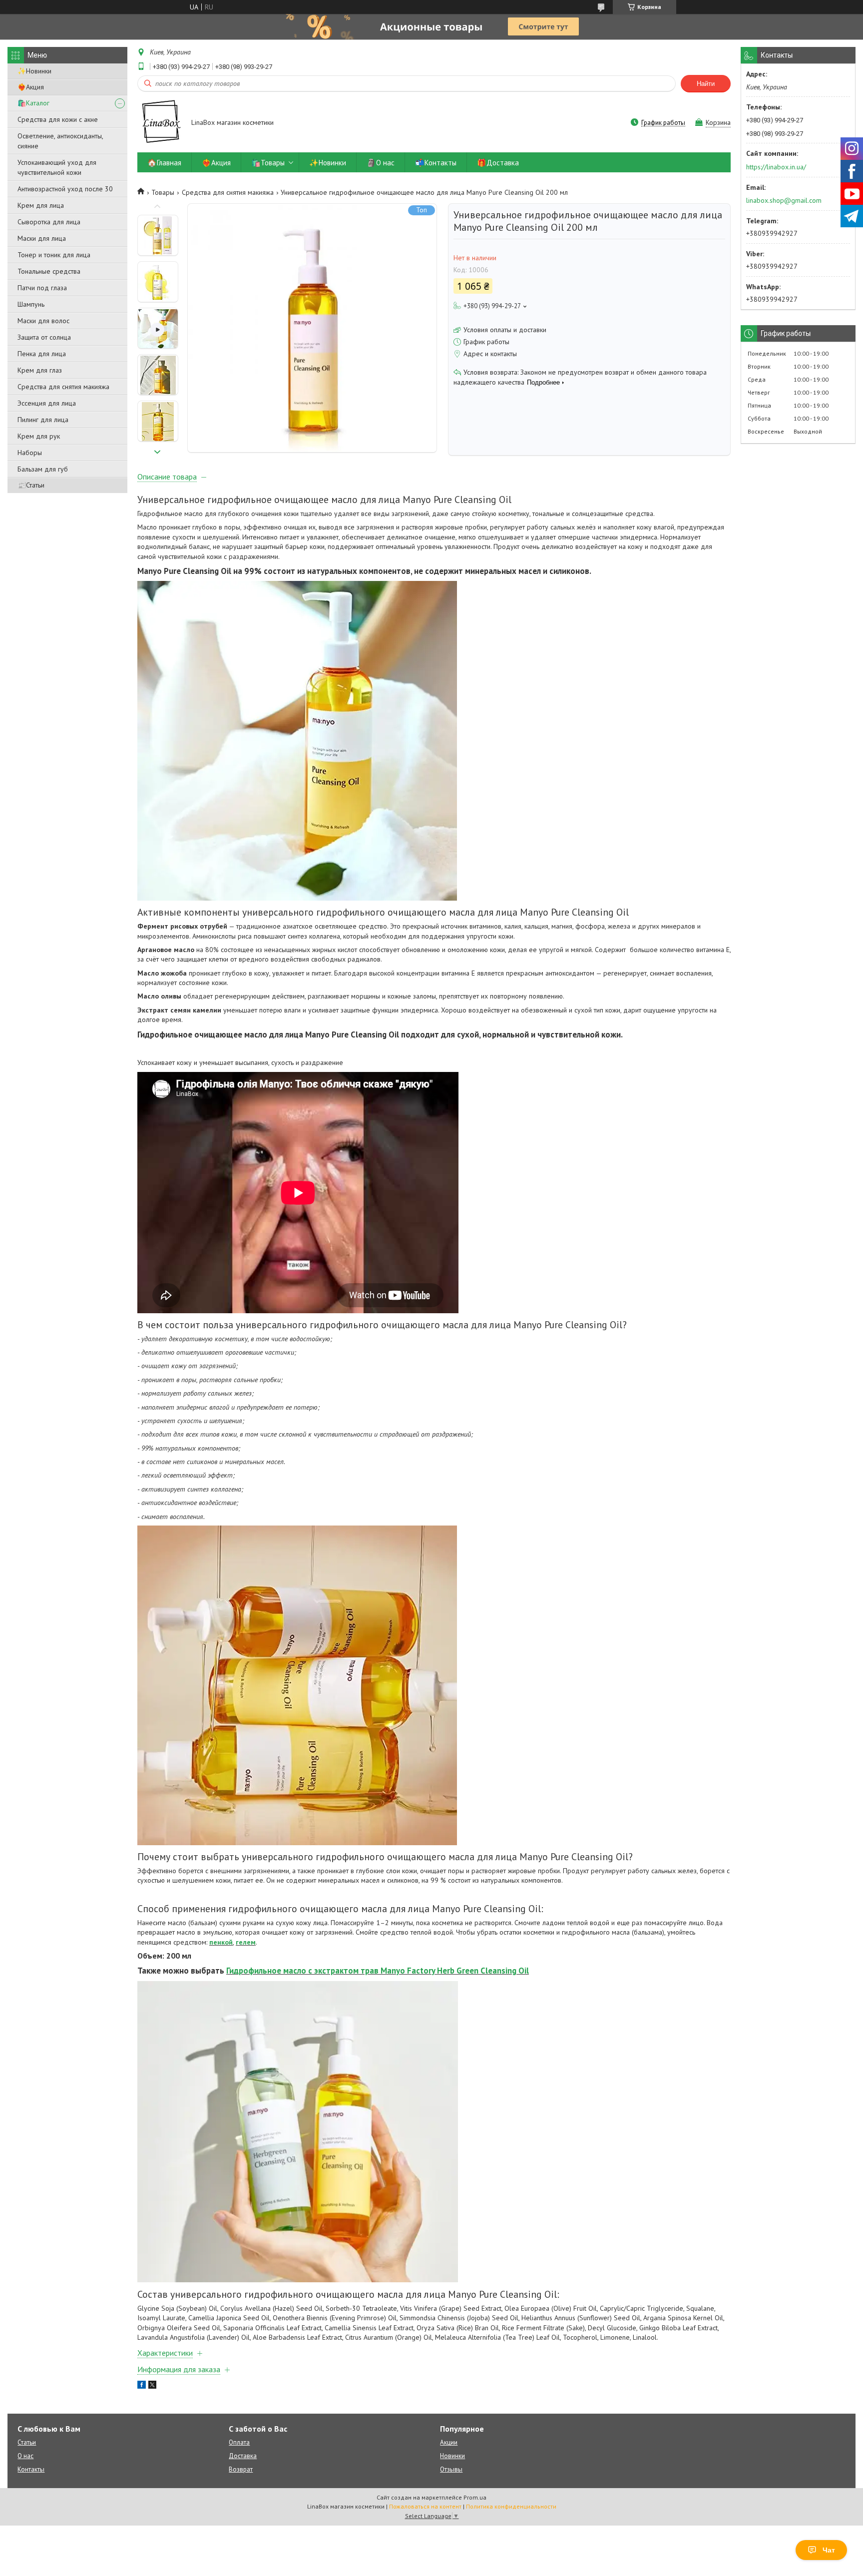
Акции (449, 2442)
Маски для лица (42, 238)
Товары (163, 192)
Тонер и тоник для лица (54, 255)
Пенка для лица (42, 354)
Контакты (31, 2469)
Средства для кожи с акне (58, 119)
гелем (246, 1942)
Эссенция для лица (47, 403)
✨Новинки (34, 71)
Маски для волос (43, 321)
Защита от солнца (44, 337)
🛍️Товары (268, 163)
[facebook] (142, 2386)
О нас (25, 2456)
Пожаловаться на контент (425, 2506)
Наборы (30, 453)
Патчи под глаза (42, 288)
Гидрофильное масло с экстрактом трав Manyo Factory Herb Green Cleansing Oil (378, 1971)
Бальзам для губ (43, 469)
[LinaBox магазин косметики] (160, 123)
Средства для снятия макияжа (63, 387)
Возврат (241, 2469)
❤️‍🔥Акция (31, 87)
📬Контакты (436, 163)
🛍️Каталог (33, 103)
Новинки (452, 2456)
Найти (706, 84)
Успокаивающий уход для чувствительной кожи (57, 167)
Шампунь (31, 304)
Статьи (27, 2442)
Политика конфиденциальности (511, 2506)
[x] (152, 2386)
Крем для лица (41, 205)
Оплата (239, 2442)
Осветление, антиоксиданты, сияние (60, 141)
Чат (829, 2550)
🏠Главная (164, 163)
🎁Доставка (498, 163)
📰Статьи (31, 485)
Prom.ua (475, 2497)
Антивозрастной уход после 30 (65, 189)
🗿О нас (381, 163)
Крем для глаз (40, 370)
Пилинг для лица (43, 420)
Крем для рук (39, 436)
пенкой (221, 1942)
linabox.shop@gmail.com (784, 200)
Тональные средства (49, 271)
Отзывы (451, 2469)
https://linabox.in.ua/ (776, 167)
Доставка (243, 2456)
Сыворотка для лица (49, 222)
